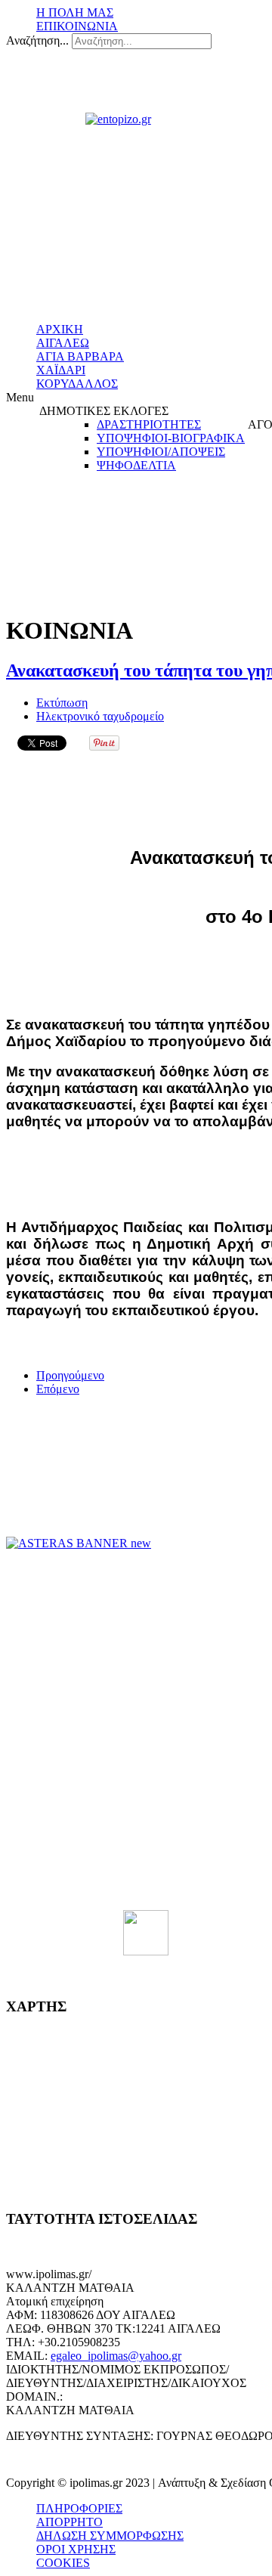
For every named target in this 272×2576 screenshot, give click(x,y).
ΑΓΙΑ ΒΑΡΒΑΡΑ (80, 356)
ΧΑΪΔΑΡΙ (61, 370)
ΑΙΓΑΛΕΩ (63, 343)
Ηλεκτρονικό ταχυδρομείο (100, 716)
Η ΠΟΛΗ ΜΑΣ (75, 12)
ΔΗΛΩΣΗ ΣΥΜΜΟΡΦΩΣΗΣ (110, 2536)
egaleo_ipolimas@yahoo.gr (116, 2356)
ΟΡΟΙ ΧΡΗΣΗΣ (76, 2549)
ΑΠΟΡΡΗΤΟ (70, 2522)
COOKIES (63, 2563)
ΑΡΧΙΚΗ (60, 329)
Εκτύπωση (62, 703)
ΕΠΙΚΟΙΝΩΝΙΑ (77, 26)
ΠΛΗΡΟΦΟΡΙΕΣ (79, 2508)
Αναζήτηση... (37, 40)
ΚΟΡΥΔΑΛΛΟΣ (77, 384)
